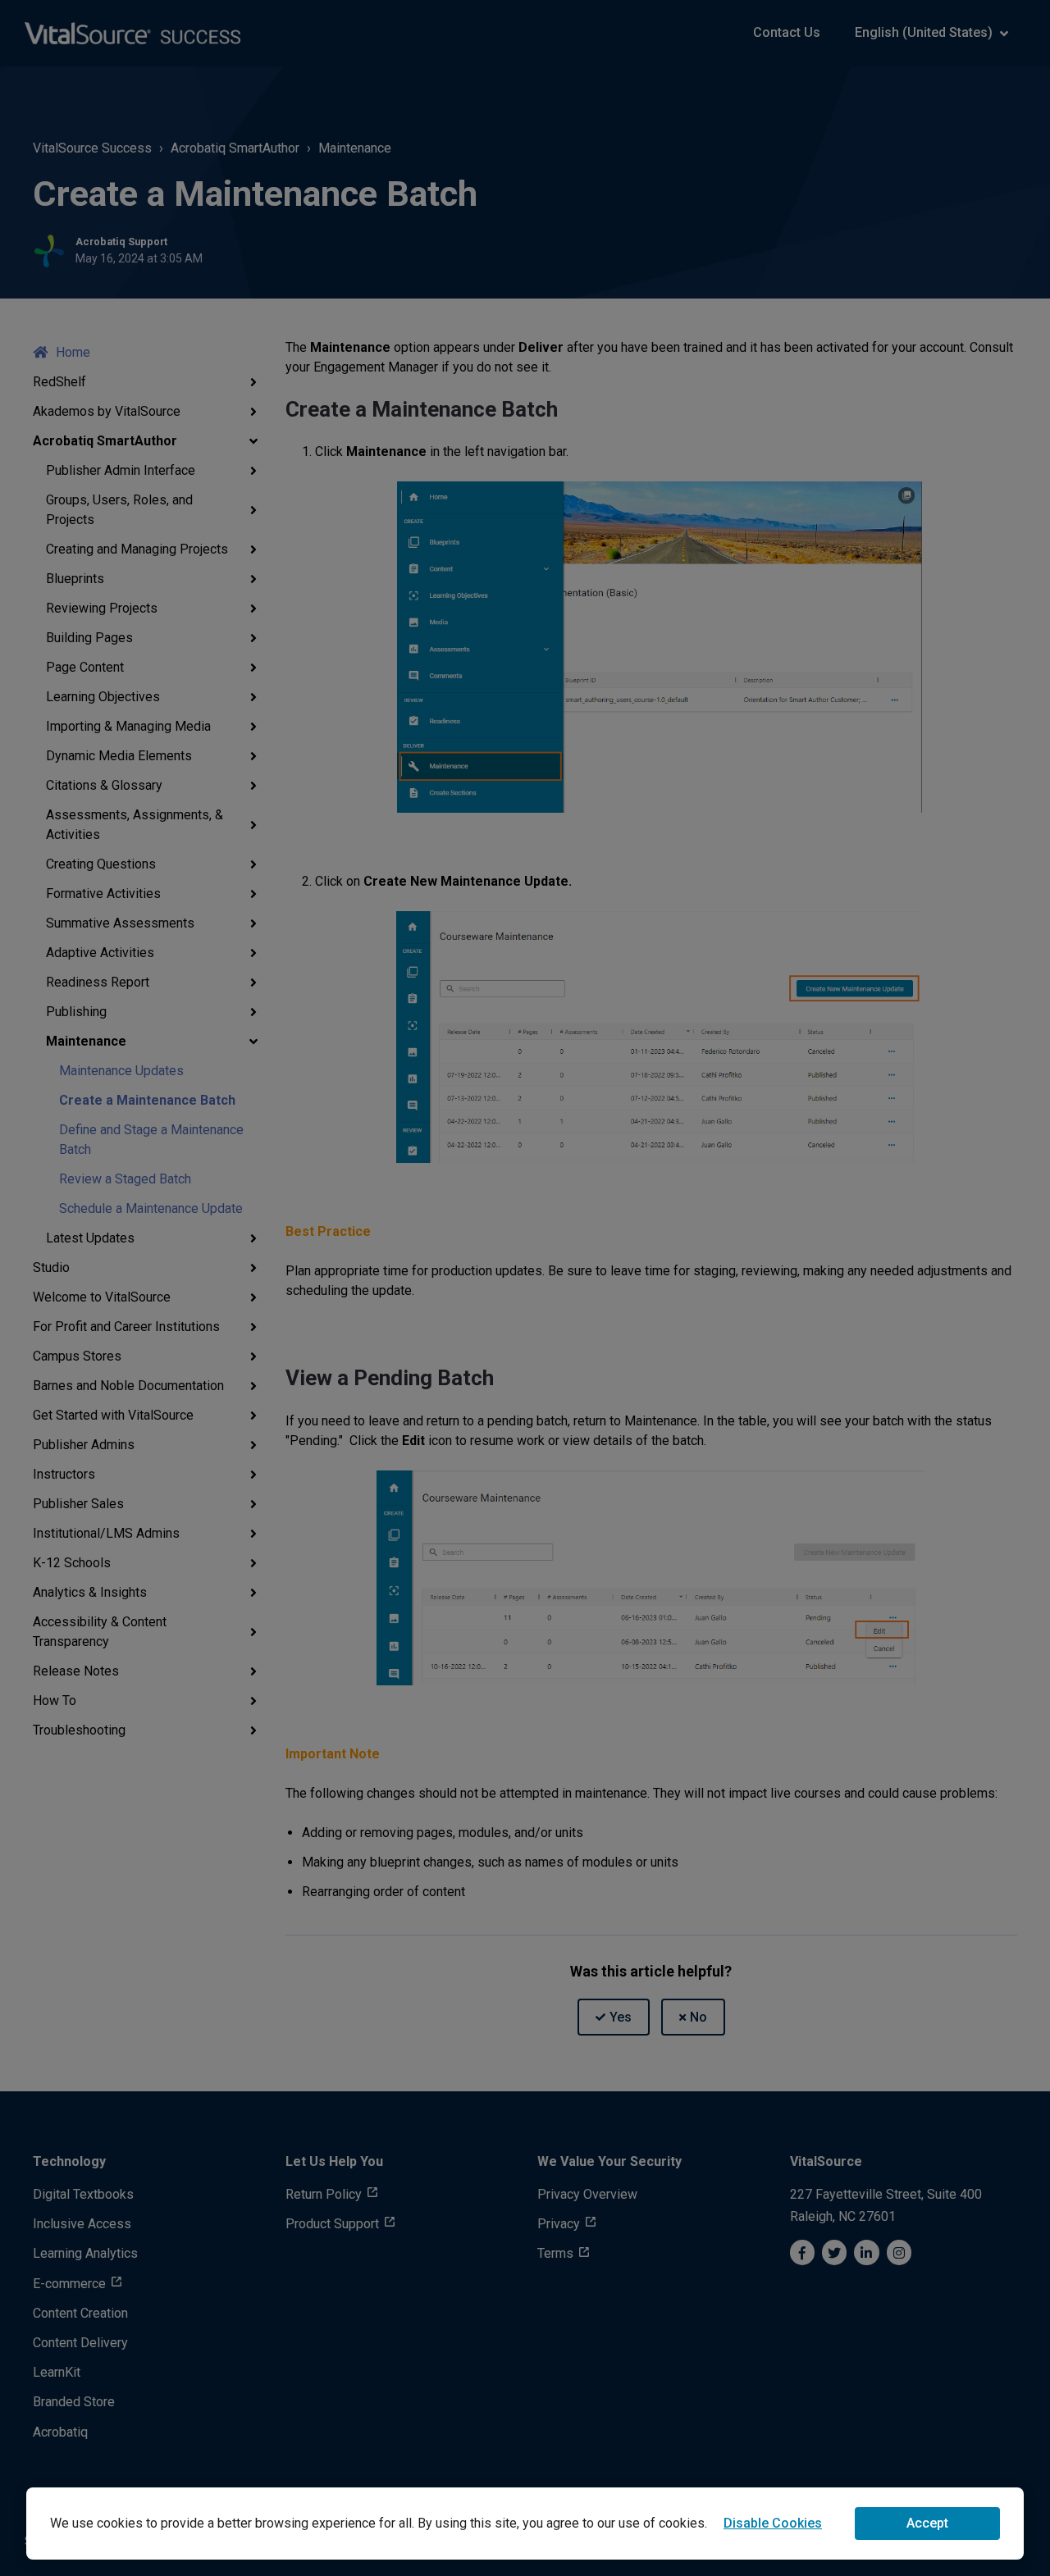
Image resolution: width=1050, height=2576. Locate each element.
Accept (927, 2523)
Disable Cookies (773, 2523)
